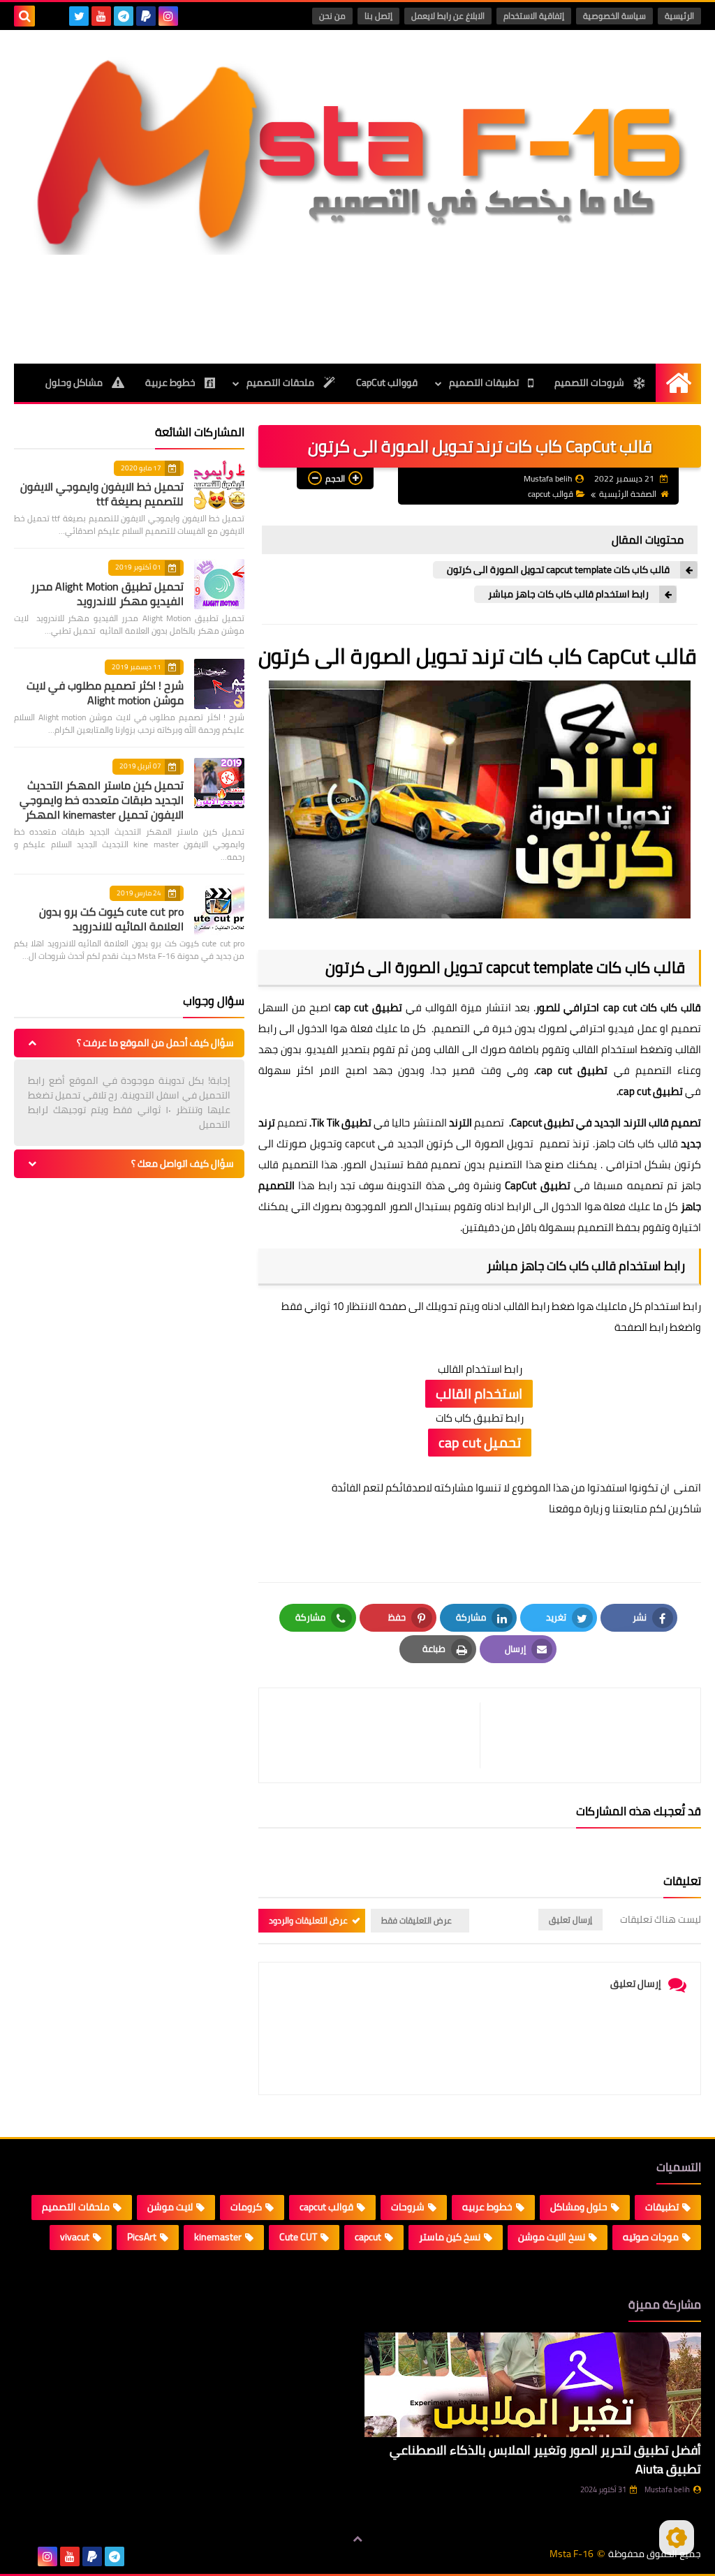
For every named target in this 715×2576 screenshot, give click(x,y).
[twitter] (79, 16)
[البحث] (24, 16)
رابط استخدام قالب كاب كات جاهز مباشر (568, 594)
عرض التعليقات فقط (417, 1920)
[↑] (357, 2539)
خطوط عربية (171, 382)
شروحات (408, 2207)
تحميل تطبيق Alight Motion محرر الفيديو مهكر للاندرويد (107, 594)
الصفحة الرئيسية (628, 494)
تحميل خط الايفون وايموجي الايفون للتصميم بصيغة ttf (102, 494)
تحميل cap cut (480, 1442)
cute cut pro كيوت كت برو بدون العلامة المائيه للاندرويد (111, 919)
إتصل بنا (378, 16)
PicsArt (142, 2237)
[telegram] (124, 16)
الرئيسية (679, 16)
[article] (376, 1735)
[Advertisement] (357, 307)
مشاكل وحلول (75, 382)
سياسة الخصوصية (614, 16)
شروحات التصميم (590, 382)
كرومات (246, 2207)
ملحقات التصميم (281, 382)
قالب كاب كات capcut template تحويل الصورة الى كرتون (558, 570)
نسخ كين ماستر (450, 2237)
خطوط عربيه (487, 2207)
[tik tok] (57, 16)
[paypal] (146, 16)
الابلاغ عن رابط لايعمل (448, 16)
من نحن (332, 16)
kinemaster (218, 2237)
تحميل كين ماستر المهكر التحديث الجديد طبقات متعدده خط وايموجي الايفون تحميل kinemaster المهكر (102, 800)
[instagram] (168, 16)
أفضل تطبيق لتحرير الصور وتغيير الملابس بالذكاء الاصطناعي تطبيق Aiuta (545, 2459)
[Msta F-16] (357, 153)
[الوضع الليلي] (677, 2538)
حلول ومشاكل (579, 2207)
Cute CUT (298, 2237)
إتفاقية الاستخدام (534, 16)
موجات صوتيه (651, 2237)
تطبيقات (662, 2207)
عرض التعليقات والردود (308, 1920)
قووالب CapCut (387, 382)
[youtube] (101, 16)
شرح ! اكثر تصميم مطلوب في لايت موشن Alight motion (105, 693)
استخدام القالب (479, 1393)
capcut (368, 2237)
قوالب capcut (551, 494)
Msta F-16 (572, 2554)
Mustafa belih (667, 2489)
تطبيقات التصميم (485, 382)
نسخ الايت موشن (552, 2237)
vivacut (75, 2237)
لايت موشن (170, 2207)
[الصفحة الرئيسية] (678, 383)
